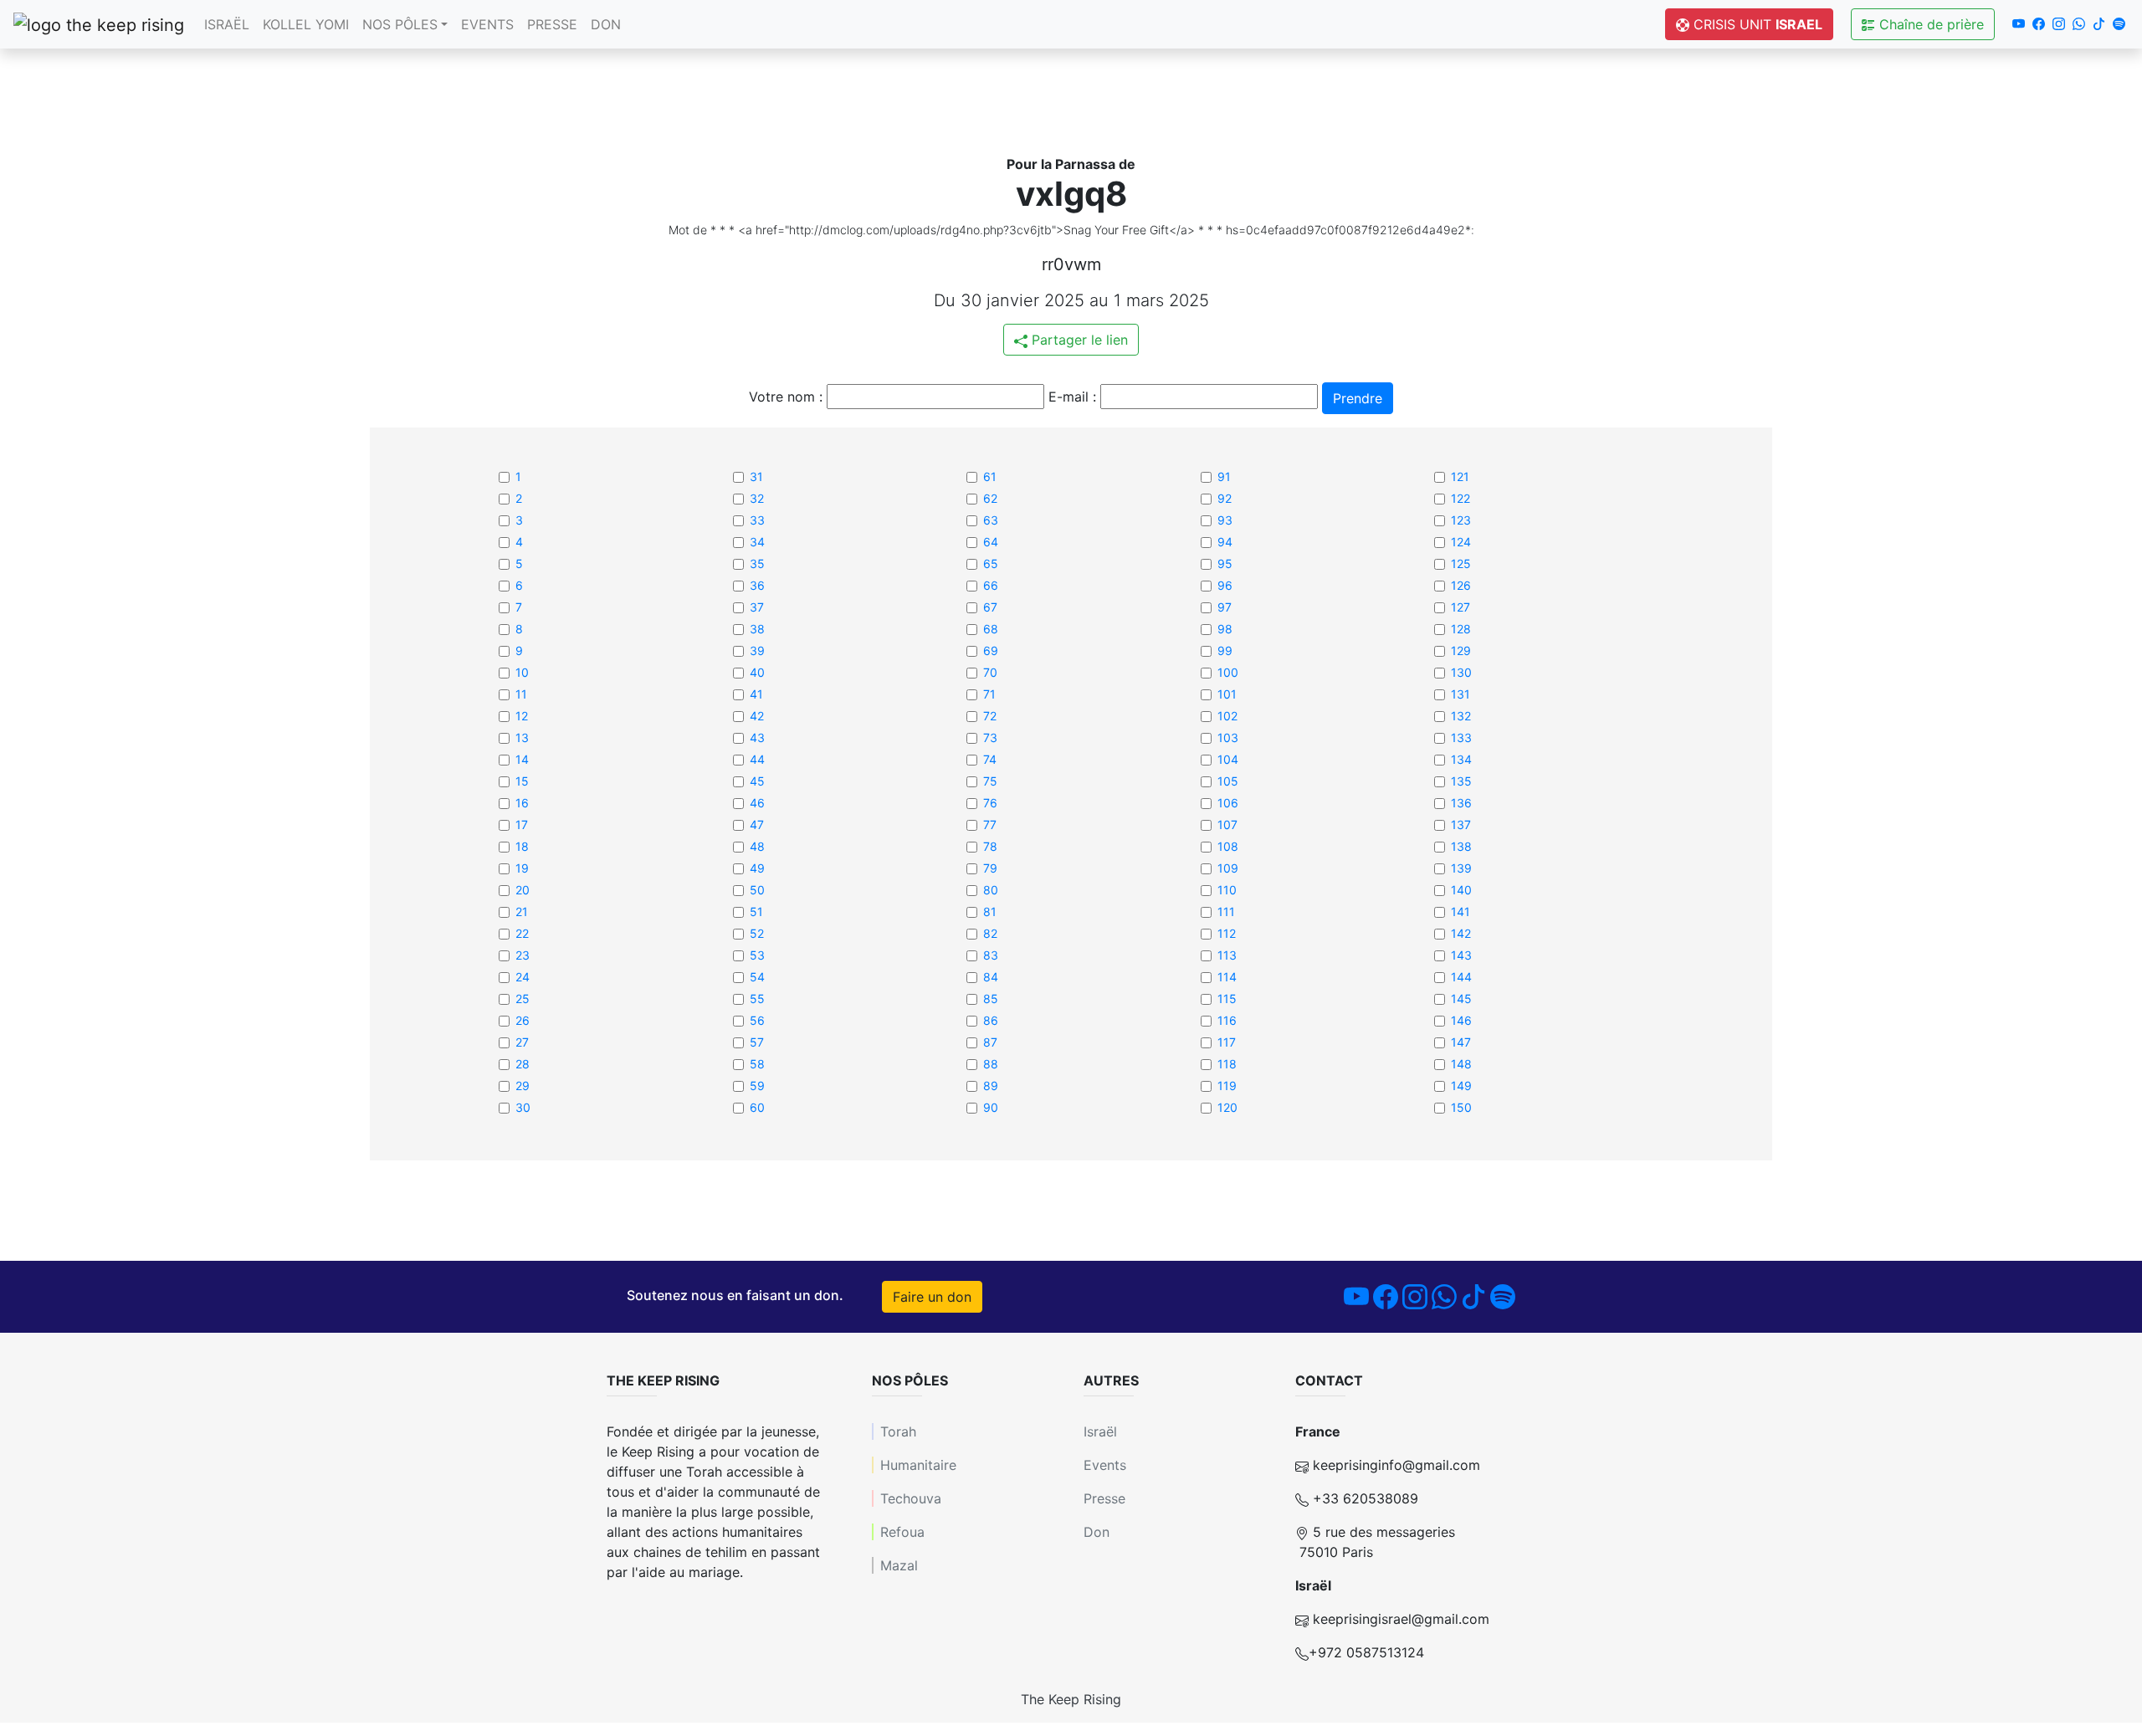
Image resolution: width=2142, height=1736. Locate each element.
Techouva (911, 1498)
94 (1225, 542)
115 (1227, 999)
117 (1227, 1042)
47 (757, 824)
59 (757, 1086)
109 (1228, 868)
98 (1225, 629)
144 (1461, 977)
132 (1461, 716)
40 (757, 672)
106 (1228, 803)
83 (991, 955)
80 (991, 890)
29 (523, 1086)
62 (990, 498)
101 (1227, 694)
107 (1227, 824)
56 (757, 1020)
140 (1461, 890)
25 (523, 999)
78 (990, 846)
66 (991, 585)
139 (1461, 868)
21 (522, 912)
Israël (227, 24)
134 (1461, 759)
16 (522, 803)
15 (522, 781)
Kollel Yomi (306, 24)
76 (990, 803)
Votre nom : (786, 397)
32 (757, 498)
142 (1461, 933)
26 (523, 1020)
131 (1460, 694)
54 (757, 977)
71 (989, 694)
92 (1225, 498)
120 (1227, 1107)
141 (1460, 912)
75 (990, 781)
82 (990, 933)
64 (991, 542)
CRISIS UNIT (1756, 24)
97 (1225, 607)
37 (757, 607)
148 (1461, 1064)
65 (991, 563)
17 (522, 824)
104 (1228, 759)
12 (522, 716)
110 (1227, 890)
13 (522, 737)
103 (1228, 737)
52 (757, 933)
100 (1228, 672)
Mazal (899, 1565)
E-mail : (1072, 397)
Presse (552, 24)
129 (1461, 650)
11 (521, 694)
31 (756, 476)
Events (487, 24)
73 (990, 737)
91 (1224, 476)
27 (522, 1042)
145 (1461, 999)
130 (1461, 672)
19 (522, 868)
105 (1228, 781)
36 (757, 585)
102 (1227, 716)
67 (990, 607)
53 (757, 955)
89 (991, 1086)
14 (522, 759)
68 (991, 629)
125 (1461, 563)
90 (991, 1107)
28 (523, 1064)
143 (1461, 955)
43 (757, 737)
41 (756, 694)
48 (757, 846)
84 (991, 977)
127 (1460, 607)
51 (756, 912)
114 (1227, 977)
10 (522, 672)
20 (523, 890)
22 (522, 933)
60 (757, 1107)
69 (991, 650)
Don (606, 24)
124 (1461, 542)
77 (990, 824)
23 (523, 955)
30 (523, 1107)
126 (1461, 585)
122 (1460, 498)
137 (1461, 824)
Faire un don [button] (932, 1297)
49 (757, 868)
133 (1461, 737)
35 (757, 563)
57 (757, 1042)
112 (1227, 933)
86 (991, 1020)
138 (1461, 846)
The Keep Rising (1071, 1699)
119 (1227, 1086)
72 (990, 716)
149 (1461, 1086)
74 (990, 759)
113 (1227, 955)
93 (1225, 520)
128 (1461, 629)
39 (757, 650)
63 (991, 520)
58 (757, 1064)
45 (757, 781)
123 (1461, 520)
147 (1461, 1042)
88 (991, 1064)
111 (1226, 912)
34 (757, 542)
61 (990, 476)
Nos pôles (400, 24)
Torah (898, 1431)
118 (1227, 1064)
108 (1228, 846)
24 (523, 977)
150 (1461, 1107)
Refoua (902, 1532)
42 (757, 716)
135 (1461, 781)
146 (1461, 1020)
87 (990, 1042)
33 (757, 520)
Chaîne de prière (1929, 24)
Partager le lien (1078, 340)
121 (1460, 476)
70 (990, 672)
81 (990, 912)
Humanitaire (918, 1465)
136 (1461, 803)
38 (757, 629)
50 (757, 890)
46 (757, 803)
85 (991, 999)
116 (1227, 1020)
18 (522, 846)
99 (1225, 650)
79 (990, 868)
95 (1225, 563)
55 (757, 999)
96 (1225, 585)
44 (757, 759)
